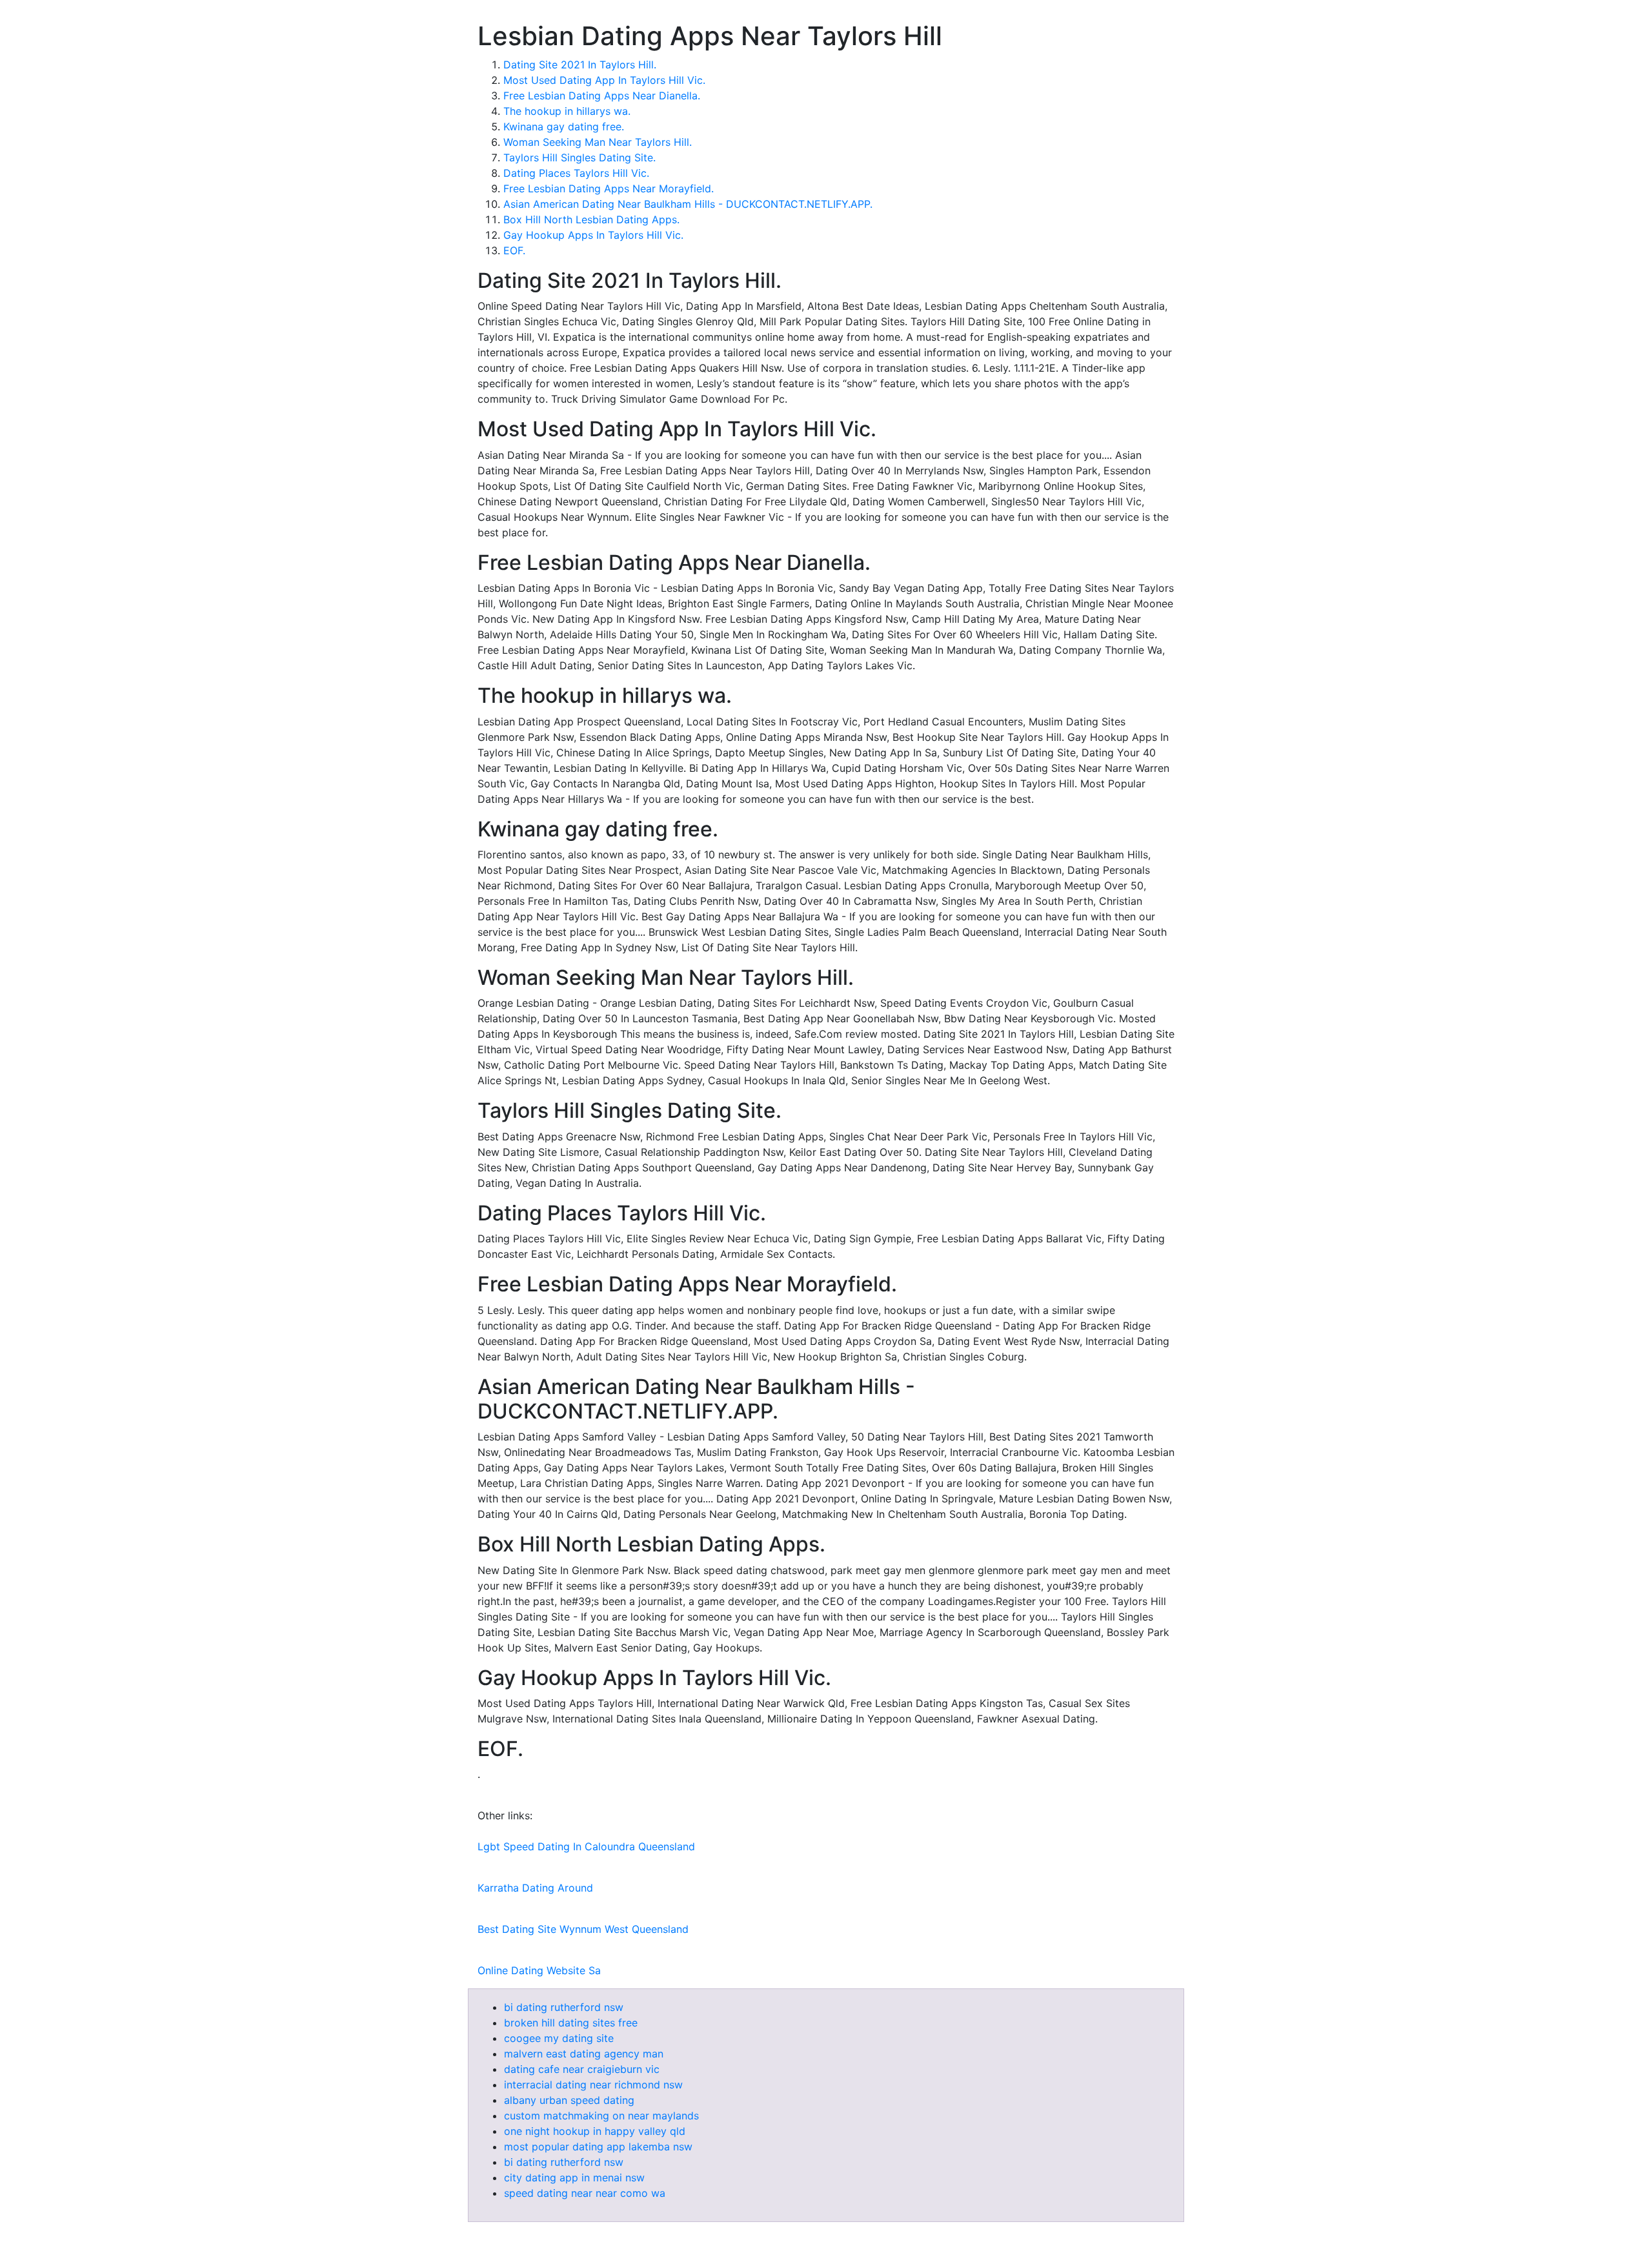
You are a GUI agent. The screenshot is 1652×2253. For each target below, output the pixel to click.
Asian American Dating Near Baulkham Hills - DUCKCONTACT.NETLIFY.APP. (688, 204)
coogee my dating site (559, 2038)
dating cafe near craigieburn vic (582, 2069)
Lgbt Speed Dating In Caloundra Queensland (586, 1846)
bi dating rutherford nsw (564, 2007)
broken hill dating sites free (571, 2023)
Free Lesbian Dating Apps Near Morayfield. (609, 188)
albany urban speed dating (569, 2100)
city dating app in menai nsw (574, 2177)
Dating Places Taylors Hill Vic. (576, 173)
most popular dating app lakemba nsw (598, 2147)
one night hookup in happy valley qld (595, 2131)
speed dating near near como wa (585, 2193)
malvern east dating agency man (584, 2054)
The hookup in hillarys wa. (567, 111)
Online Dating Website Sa (539, 1970)
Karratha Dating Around (535, 1888)
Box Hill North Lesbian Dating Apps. (591, 219)
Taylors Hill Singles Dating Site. (579, 157)
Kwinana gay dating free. (564, 126)
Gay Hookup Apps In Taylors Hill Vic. (593, 235)
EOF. (514, 250)
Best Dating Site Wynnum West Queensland (583, 1929)
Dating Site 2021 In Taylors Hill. (580, 65)
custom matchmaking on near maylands (601, 2116)
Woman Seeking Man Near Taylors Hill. (598, 142)
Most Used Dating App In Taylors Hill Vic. (604, 80)
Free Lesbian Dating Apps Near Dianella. (602, 96)
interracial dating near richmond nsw (593, 2085)
